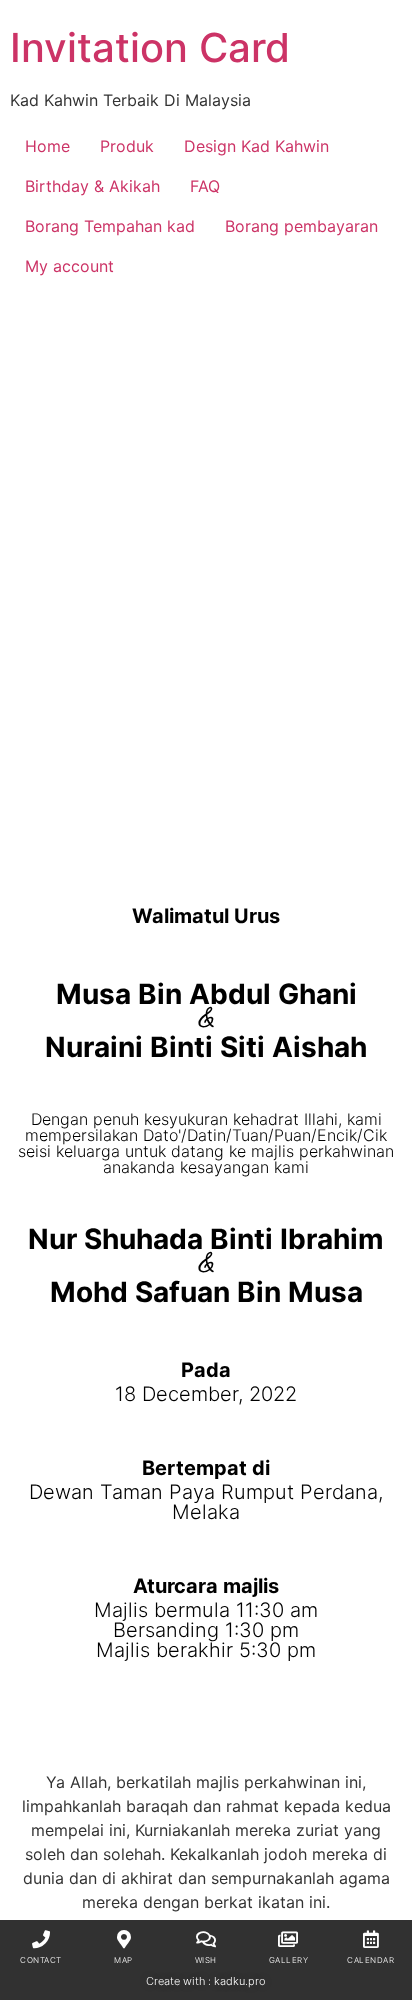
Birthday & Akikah (92, 186)
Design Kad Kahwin (256, 146)
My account (69, 266)
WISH (206, 1960)
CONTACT (41, 1960)
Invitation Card (150, 47)
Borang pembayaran (301, 226)
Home (47, 146)
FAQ (205, 186)
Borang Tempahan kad (110, 226)
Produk (127, 146)
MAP (123, 1960)
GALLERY (289, 1960)
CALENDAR (370, 1960)
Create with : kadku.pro (206, 1981)
